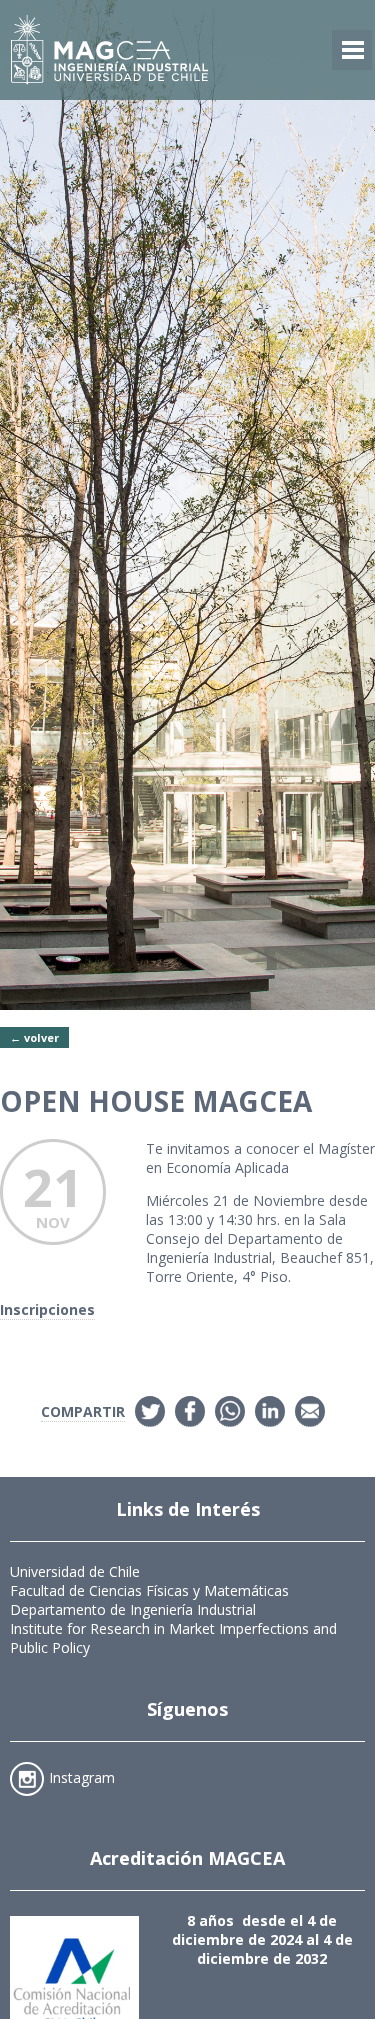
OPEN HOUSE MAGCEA (156, 1101)
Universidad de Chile (75, 1571)
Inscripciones (47, 1309)
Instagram (82, 1777)
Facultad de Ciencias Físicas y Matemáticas (149, 1590)
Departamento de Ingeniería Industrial (133, 1609)
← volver (34, 1037)
